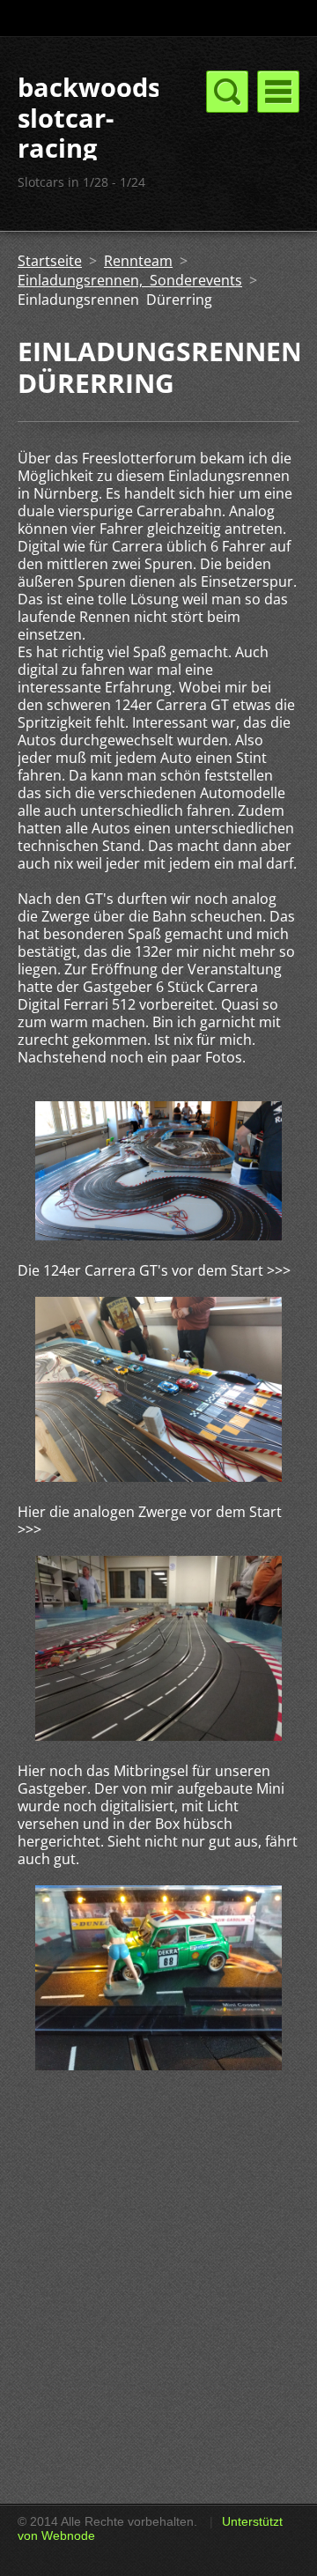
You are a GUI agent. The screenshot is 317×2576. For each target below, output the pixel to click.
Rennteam (138, 261)
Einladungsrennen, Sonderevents (130, 280)
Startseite (50, 261)
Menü (278, 92)
